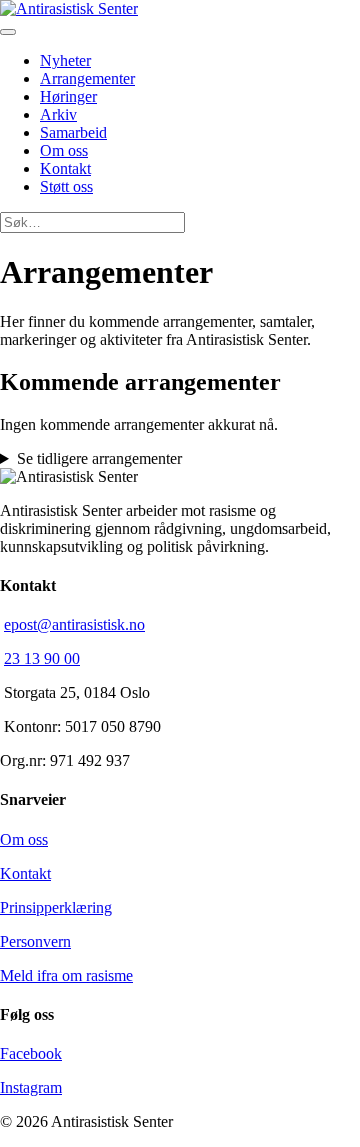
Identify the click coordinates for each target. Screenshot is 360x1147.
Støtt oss (66, 186)
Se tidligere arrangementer (99, 458)
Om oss (64, 150)
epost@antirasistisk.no (74, 624)
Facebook (31, 1053)
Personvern (35, 941)
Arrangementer (87, 78)
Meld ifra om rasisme (66, 975)
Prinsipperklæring (56, 907)
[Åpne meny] (8, 32)
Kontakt (65, 168)
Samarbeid (73, 132)
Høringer (68, 96)
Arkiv (58, 114)
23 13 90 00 (42, 658)
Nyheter (65, 60)
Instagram (31, 1087)
